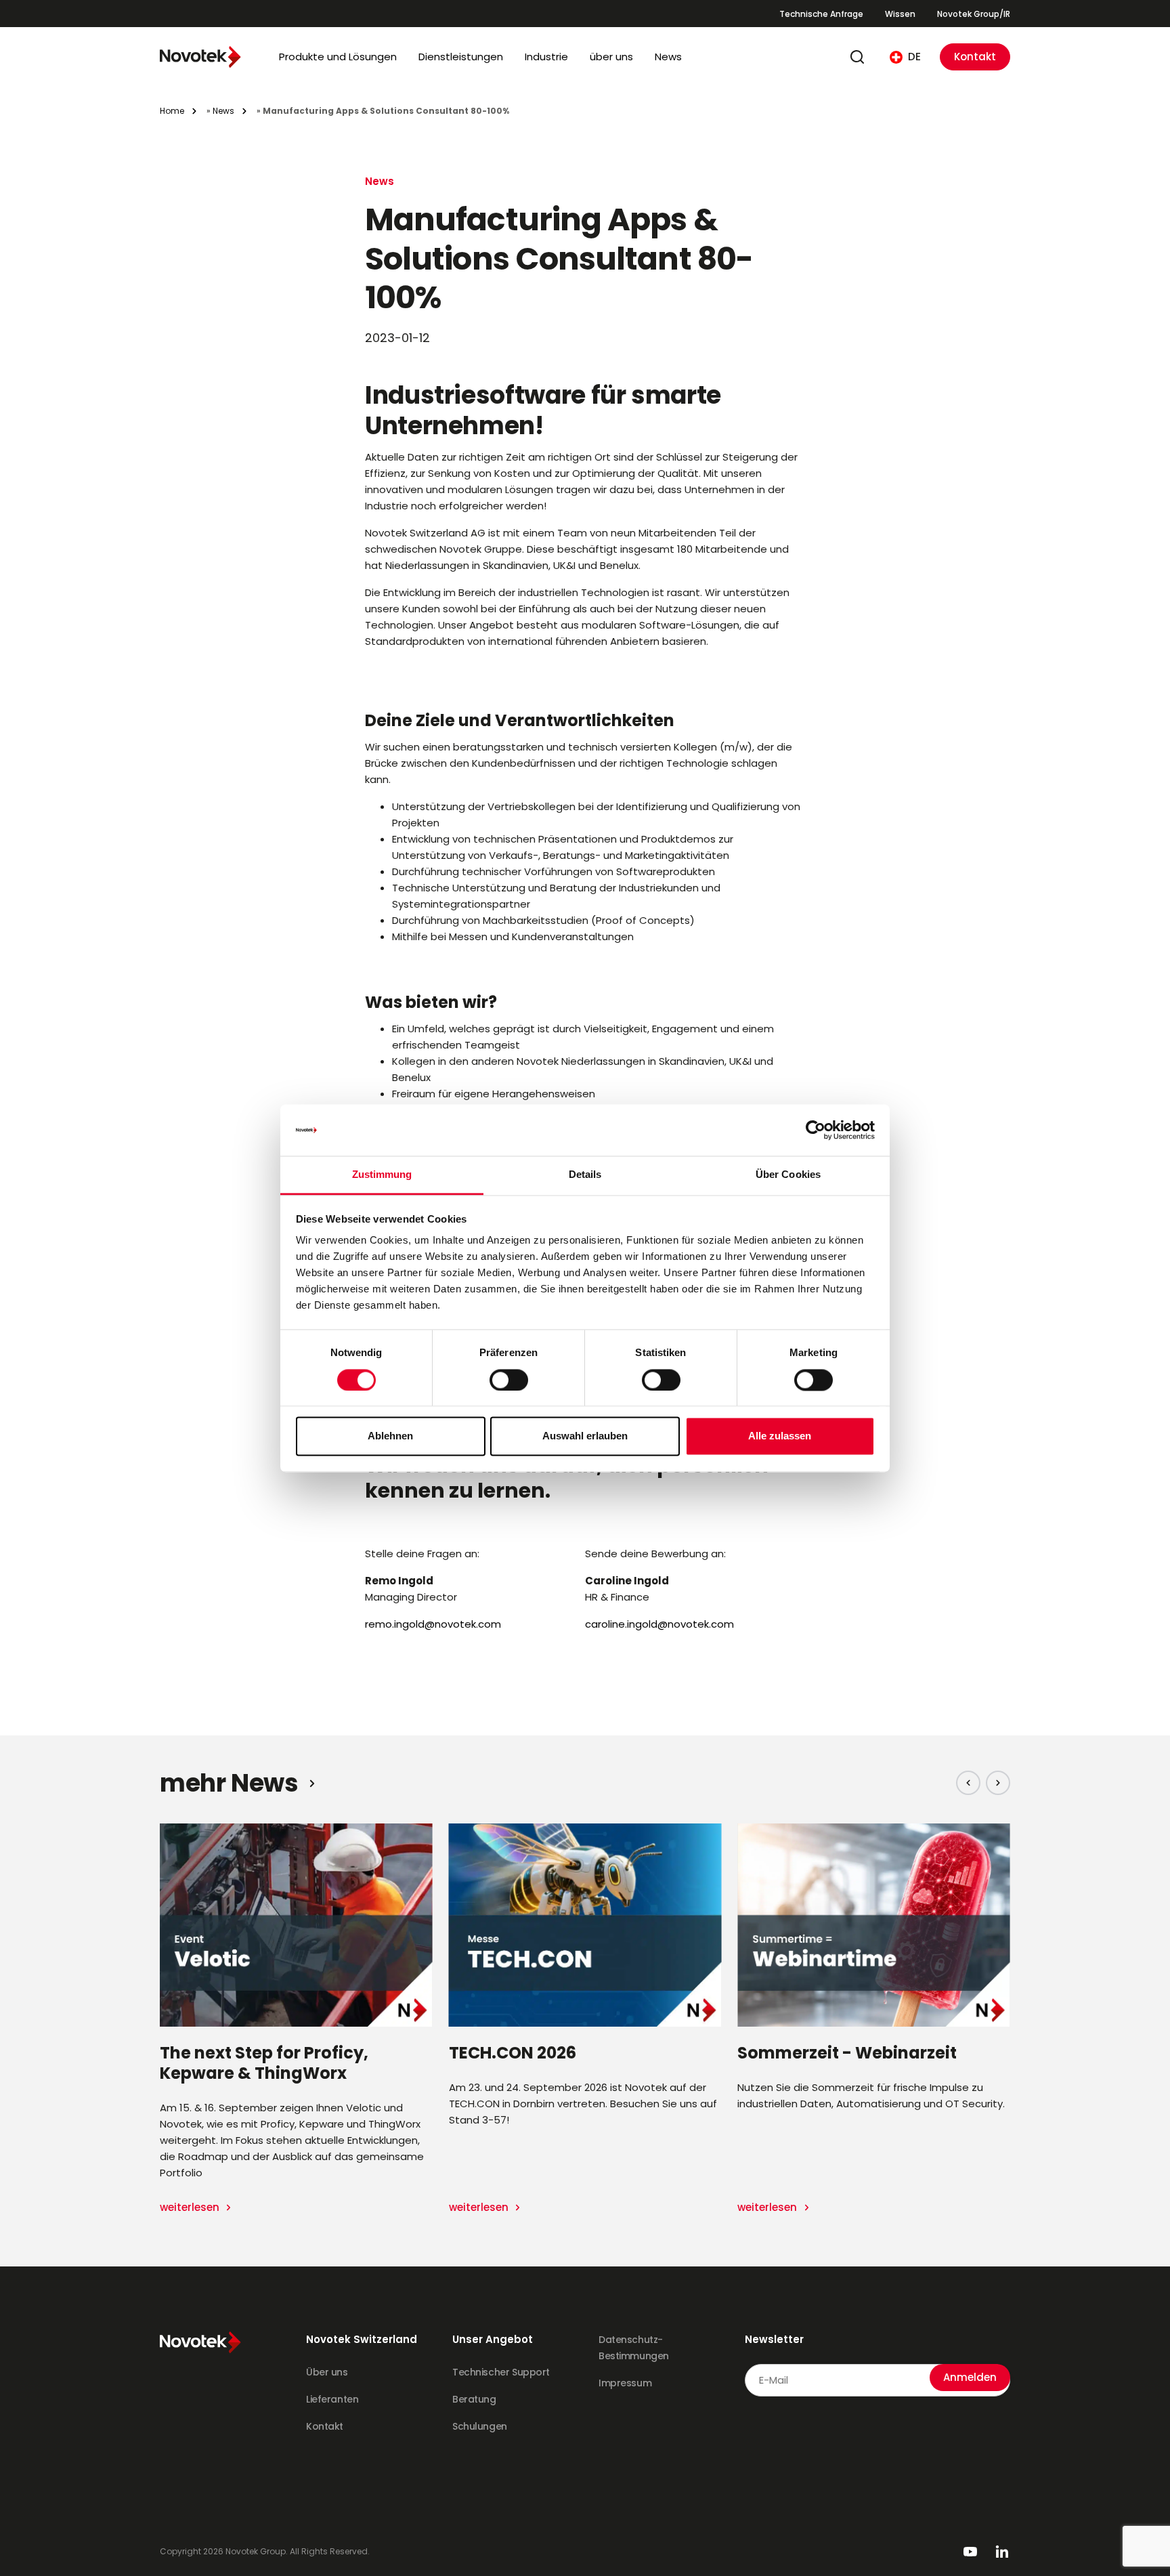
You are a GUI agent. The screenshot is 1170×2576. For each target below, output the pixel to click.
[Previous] (968, 1783)
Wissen (900, 14)
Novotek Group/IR (974, 14)
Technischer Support (501, 2372)
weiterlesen (191, 2207)
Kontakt (975, 57)
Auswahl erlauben (585, 1436)
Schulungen (480, 2426)
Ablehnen (390, 1436)
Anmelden (970, 2377)
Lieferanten (332, 2399)
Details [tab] (585, 1175)
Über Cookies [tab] (788, 1175)
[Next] (998, 1783)
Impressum (625, 2383)
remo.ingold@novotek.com (433, 1624)
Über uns (327, 2372)
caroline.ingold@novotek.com (659, 1624)
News (668, 57)
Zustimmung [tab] (382, 1175)
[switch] (509, 1380)
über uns (611, 57)
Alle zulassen (780, 1436)
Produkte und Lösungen (338, 57)
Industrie (546, 57)
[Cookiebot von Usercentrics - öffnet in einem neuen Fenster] (816, 1130)
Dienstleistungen (461, 57)
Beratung (474, 2399)
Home (172, 111)
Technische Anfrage (821, 14)
